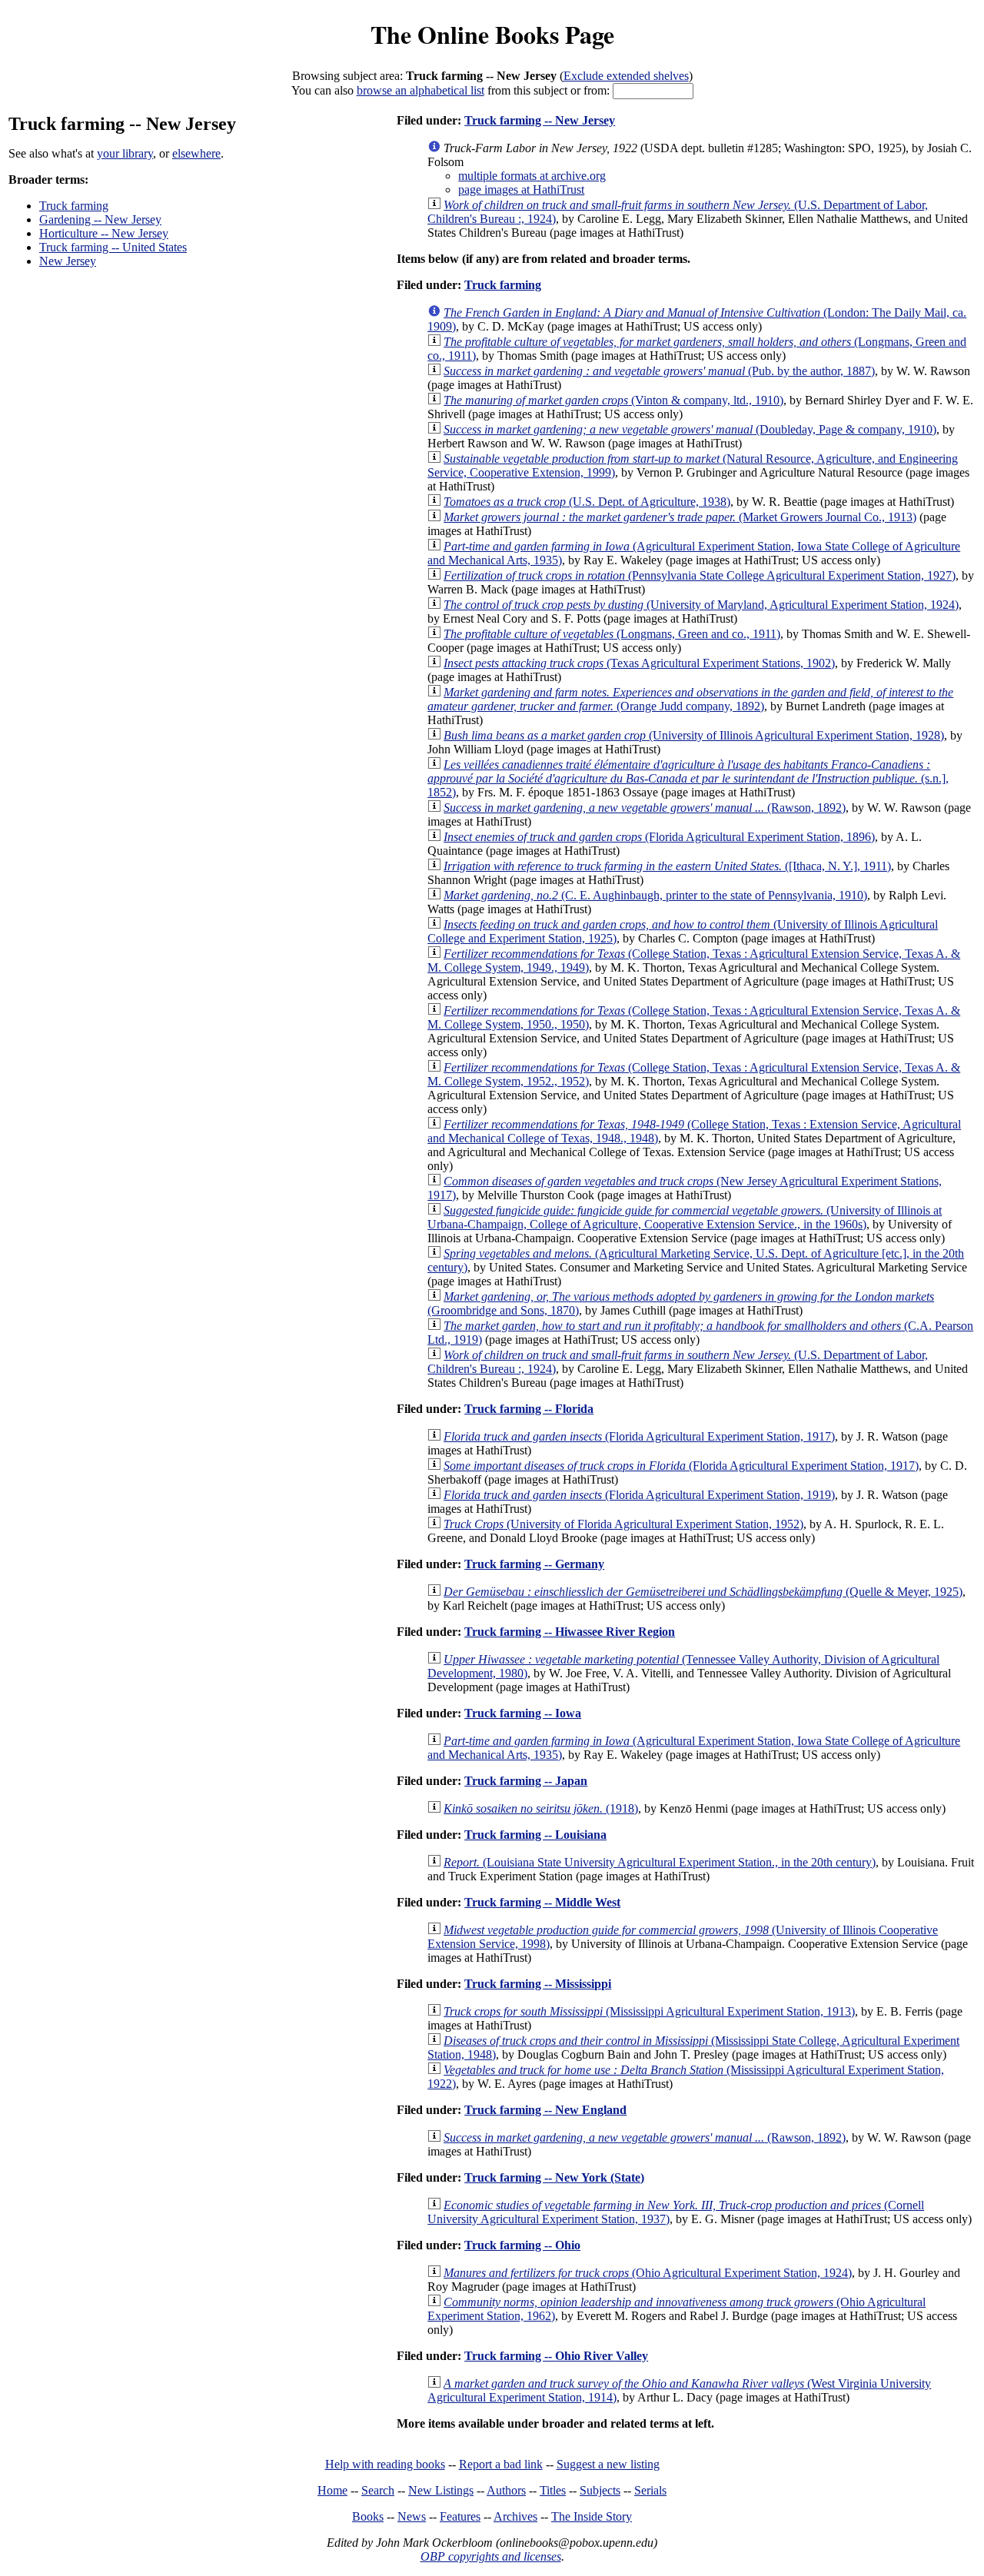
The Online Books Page (492, 34)
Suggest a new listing (608, 2464)
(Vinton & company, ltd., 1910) (613, 400)
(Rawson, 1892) (645, 808)
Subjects (600, 2490)
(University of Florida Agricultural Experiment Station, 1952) (623, 1524)
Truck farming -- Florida (529, 1409)
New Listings (441, 2490)
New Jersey (68, 261)
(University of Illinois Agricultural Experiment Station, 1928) (694, 735)
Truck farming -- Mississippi (538, 1984)
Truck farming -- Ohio (522, 2245)
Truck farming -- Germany (534, 1564)
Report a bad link (501, 2464)
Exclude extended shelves (626, 76)
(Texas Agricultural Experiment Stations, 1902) (639, 663)
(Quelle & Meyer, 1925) (703, 1592)
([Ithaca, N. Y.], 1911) (667, 866)
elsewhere (196, 153)
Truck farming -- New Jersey (540, 120)
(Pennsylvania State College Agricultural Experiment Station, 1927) (700, 575)
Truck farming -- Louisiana (535, 1835)
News (412, 2516)
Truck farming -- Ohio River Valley (556, 2356)
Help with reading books (385, 2464)
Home (332, 2490)
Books (368, 2516)
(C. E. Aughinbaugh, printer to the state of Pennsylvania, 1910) (655, 895)
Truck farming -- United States (113, 247)
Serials (650, 2490)
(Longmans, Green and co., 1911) (612, 634)
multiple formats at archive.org (532, 176)
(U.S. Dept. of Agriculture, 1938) (587, 502)
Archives (515, 2516)
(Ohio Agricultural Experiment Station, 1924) (648, 2273)
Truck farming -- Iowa (523, 1713)
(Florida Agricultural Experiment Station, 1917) (639, 1436)
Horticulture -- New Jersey (104, 233)
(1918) (541, 1808)
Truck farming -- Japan (526, 1781)
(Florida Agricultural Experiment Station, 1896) (659, 837)
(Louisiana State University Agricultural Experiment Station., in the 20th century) (660, 1862)
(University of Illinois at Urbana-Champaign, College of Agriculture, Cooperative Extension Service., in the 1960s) (685, 1217)
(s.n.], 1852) (688, 778)
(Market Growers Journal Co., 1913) (680, 517)
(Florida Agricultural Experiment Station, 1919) (639, 1495)
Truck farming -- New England (545, 2110)
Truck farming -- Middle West (542, 1902)
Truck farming (74, 206)
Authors (506, 2490)
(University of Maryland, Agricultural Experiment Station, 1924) (701, 605)
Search (378, 2490)
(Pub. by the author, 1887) (659, 371)
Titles (553, 2490)
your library (125, 153)
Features (460, 2516)
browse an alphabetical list (421, 90)
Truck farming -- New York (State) (554, 2177)
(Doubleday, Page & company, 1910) (690, 429)
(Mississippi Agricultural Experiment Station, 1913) (649, 2011)
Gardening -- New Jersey (100, 219)
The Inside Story (592, 2516)
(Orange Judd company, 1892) (690, 699)
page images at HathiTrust (521, 189)
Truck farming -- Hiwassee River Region (570, 1632)
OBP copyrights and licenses (491, 2556)
